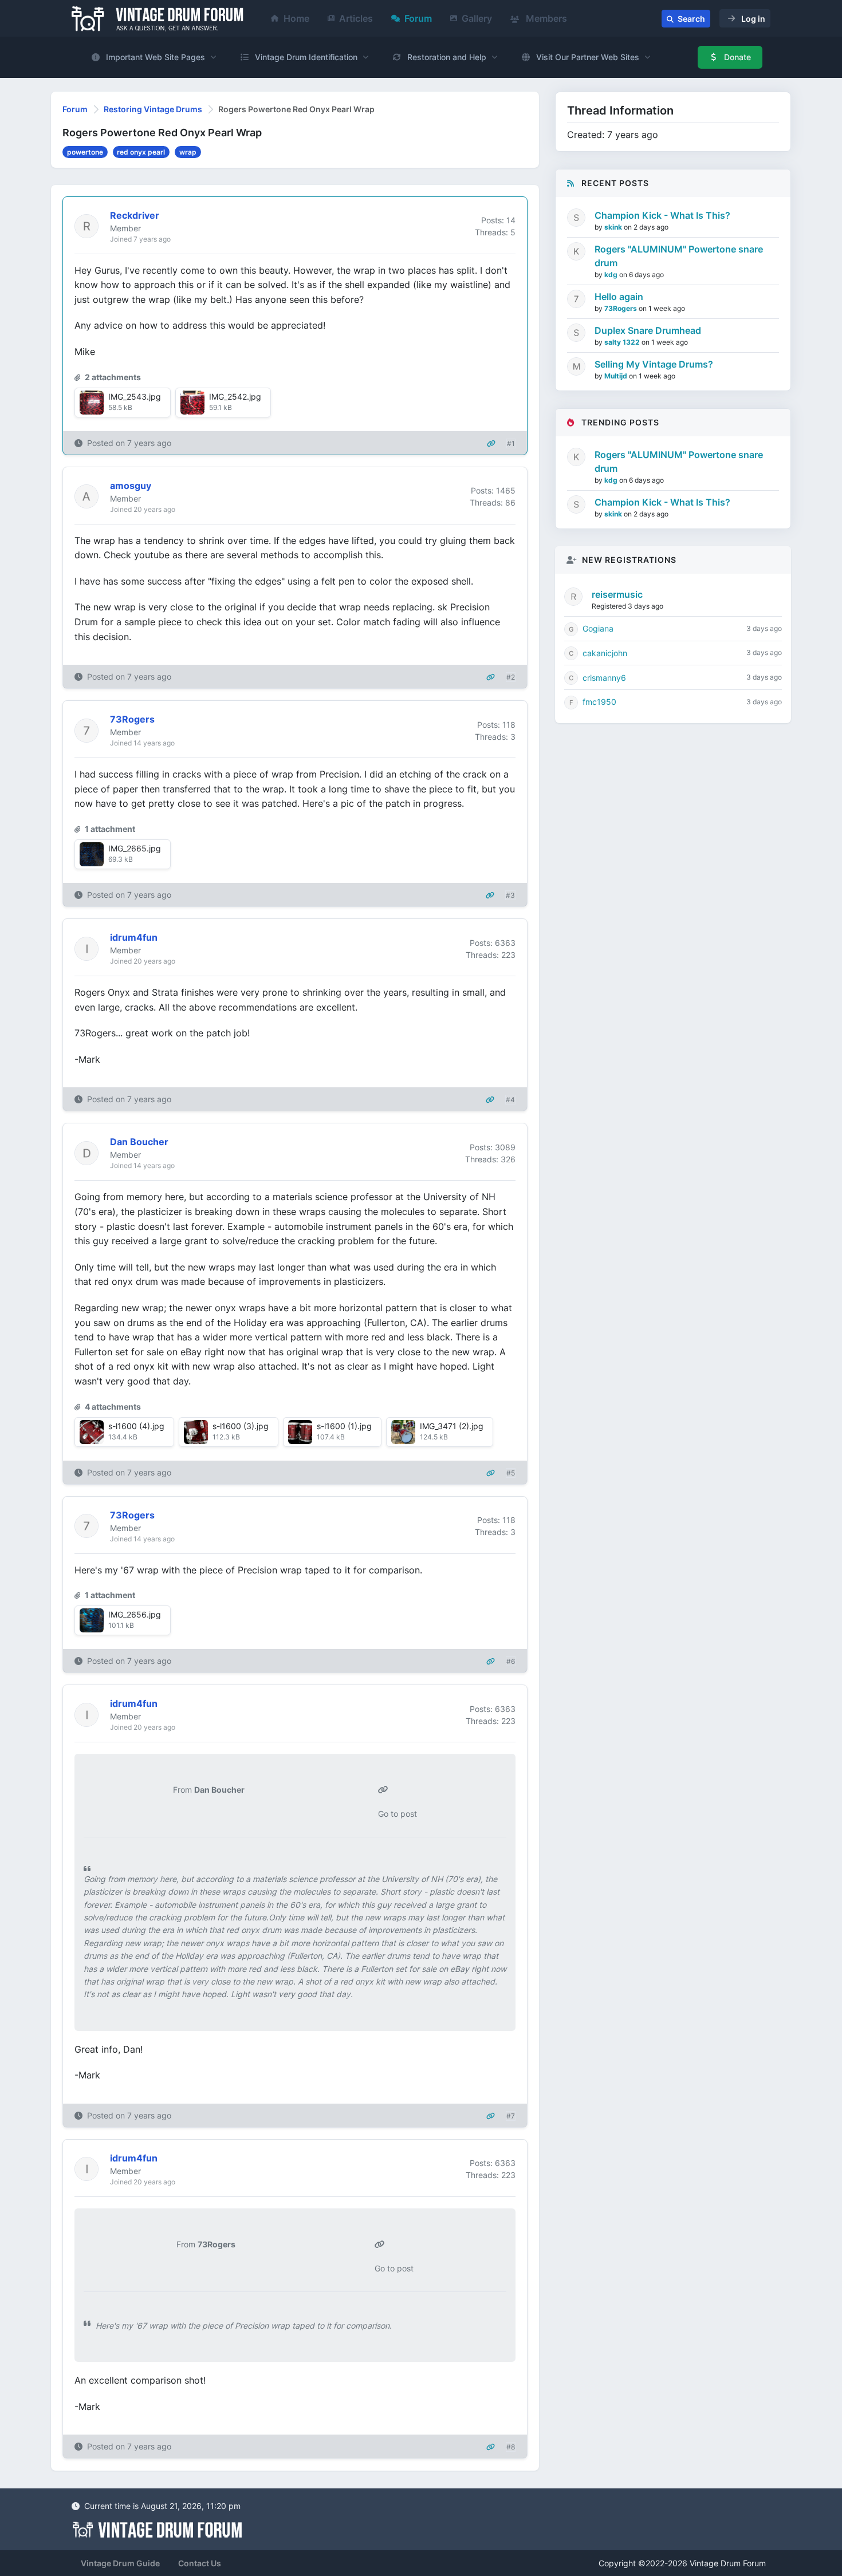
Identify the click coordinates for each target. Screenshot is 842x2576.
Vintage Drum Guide (120, 2563)
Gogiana (598, 628)
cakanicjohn (605, 653)
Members (545, 18)
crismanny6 (604, 678)
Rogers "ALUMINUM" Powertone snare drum (679, 256)
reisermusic (617, 594)
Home (296, 18)
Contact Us (200, 2563)
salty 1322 (623, 342)
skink (614, 227)
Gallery (477, 18)
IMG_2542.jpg (235, 397)
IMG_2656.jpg (135, 1614)
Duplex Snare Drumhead (648, 330)
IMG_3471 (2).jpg (452, 1426)
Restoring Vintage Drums (153, 109)
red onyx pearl (141, 152)
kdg (612, 275)
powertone (85, 152)
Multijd (617, 376)
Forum (418, 18)
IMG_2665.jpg (135, 848)
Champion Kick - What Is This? (662, 215)
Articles (356, 18)
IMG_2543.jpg (135, 397)
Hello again (619, 297)
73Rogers (621, 308)
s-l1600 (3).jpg (241, 1426)
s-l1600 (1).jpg (344, 1426)
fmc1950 (599, 702)
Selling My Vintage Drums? (654, 364)
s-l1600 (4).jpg (136, 1426)
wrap (188, 152)
